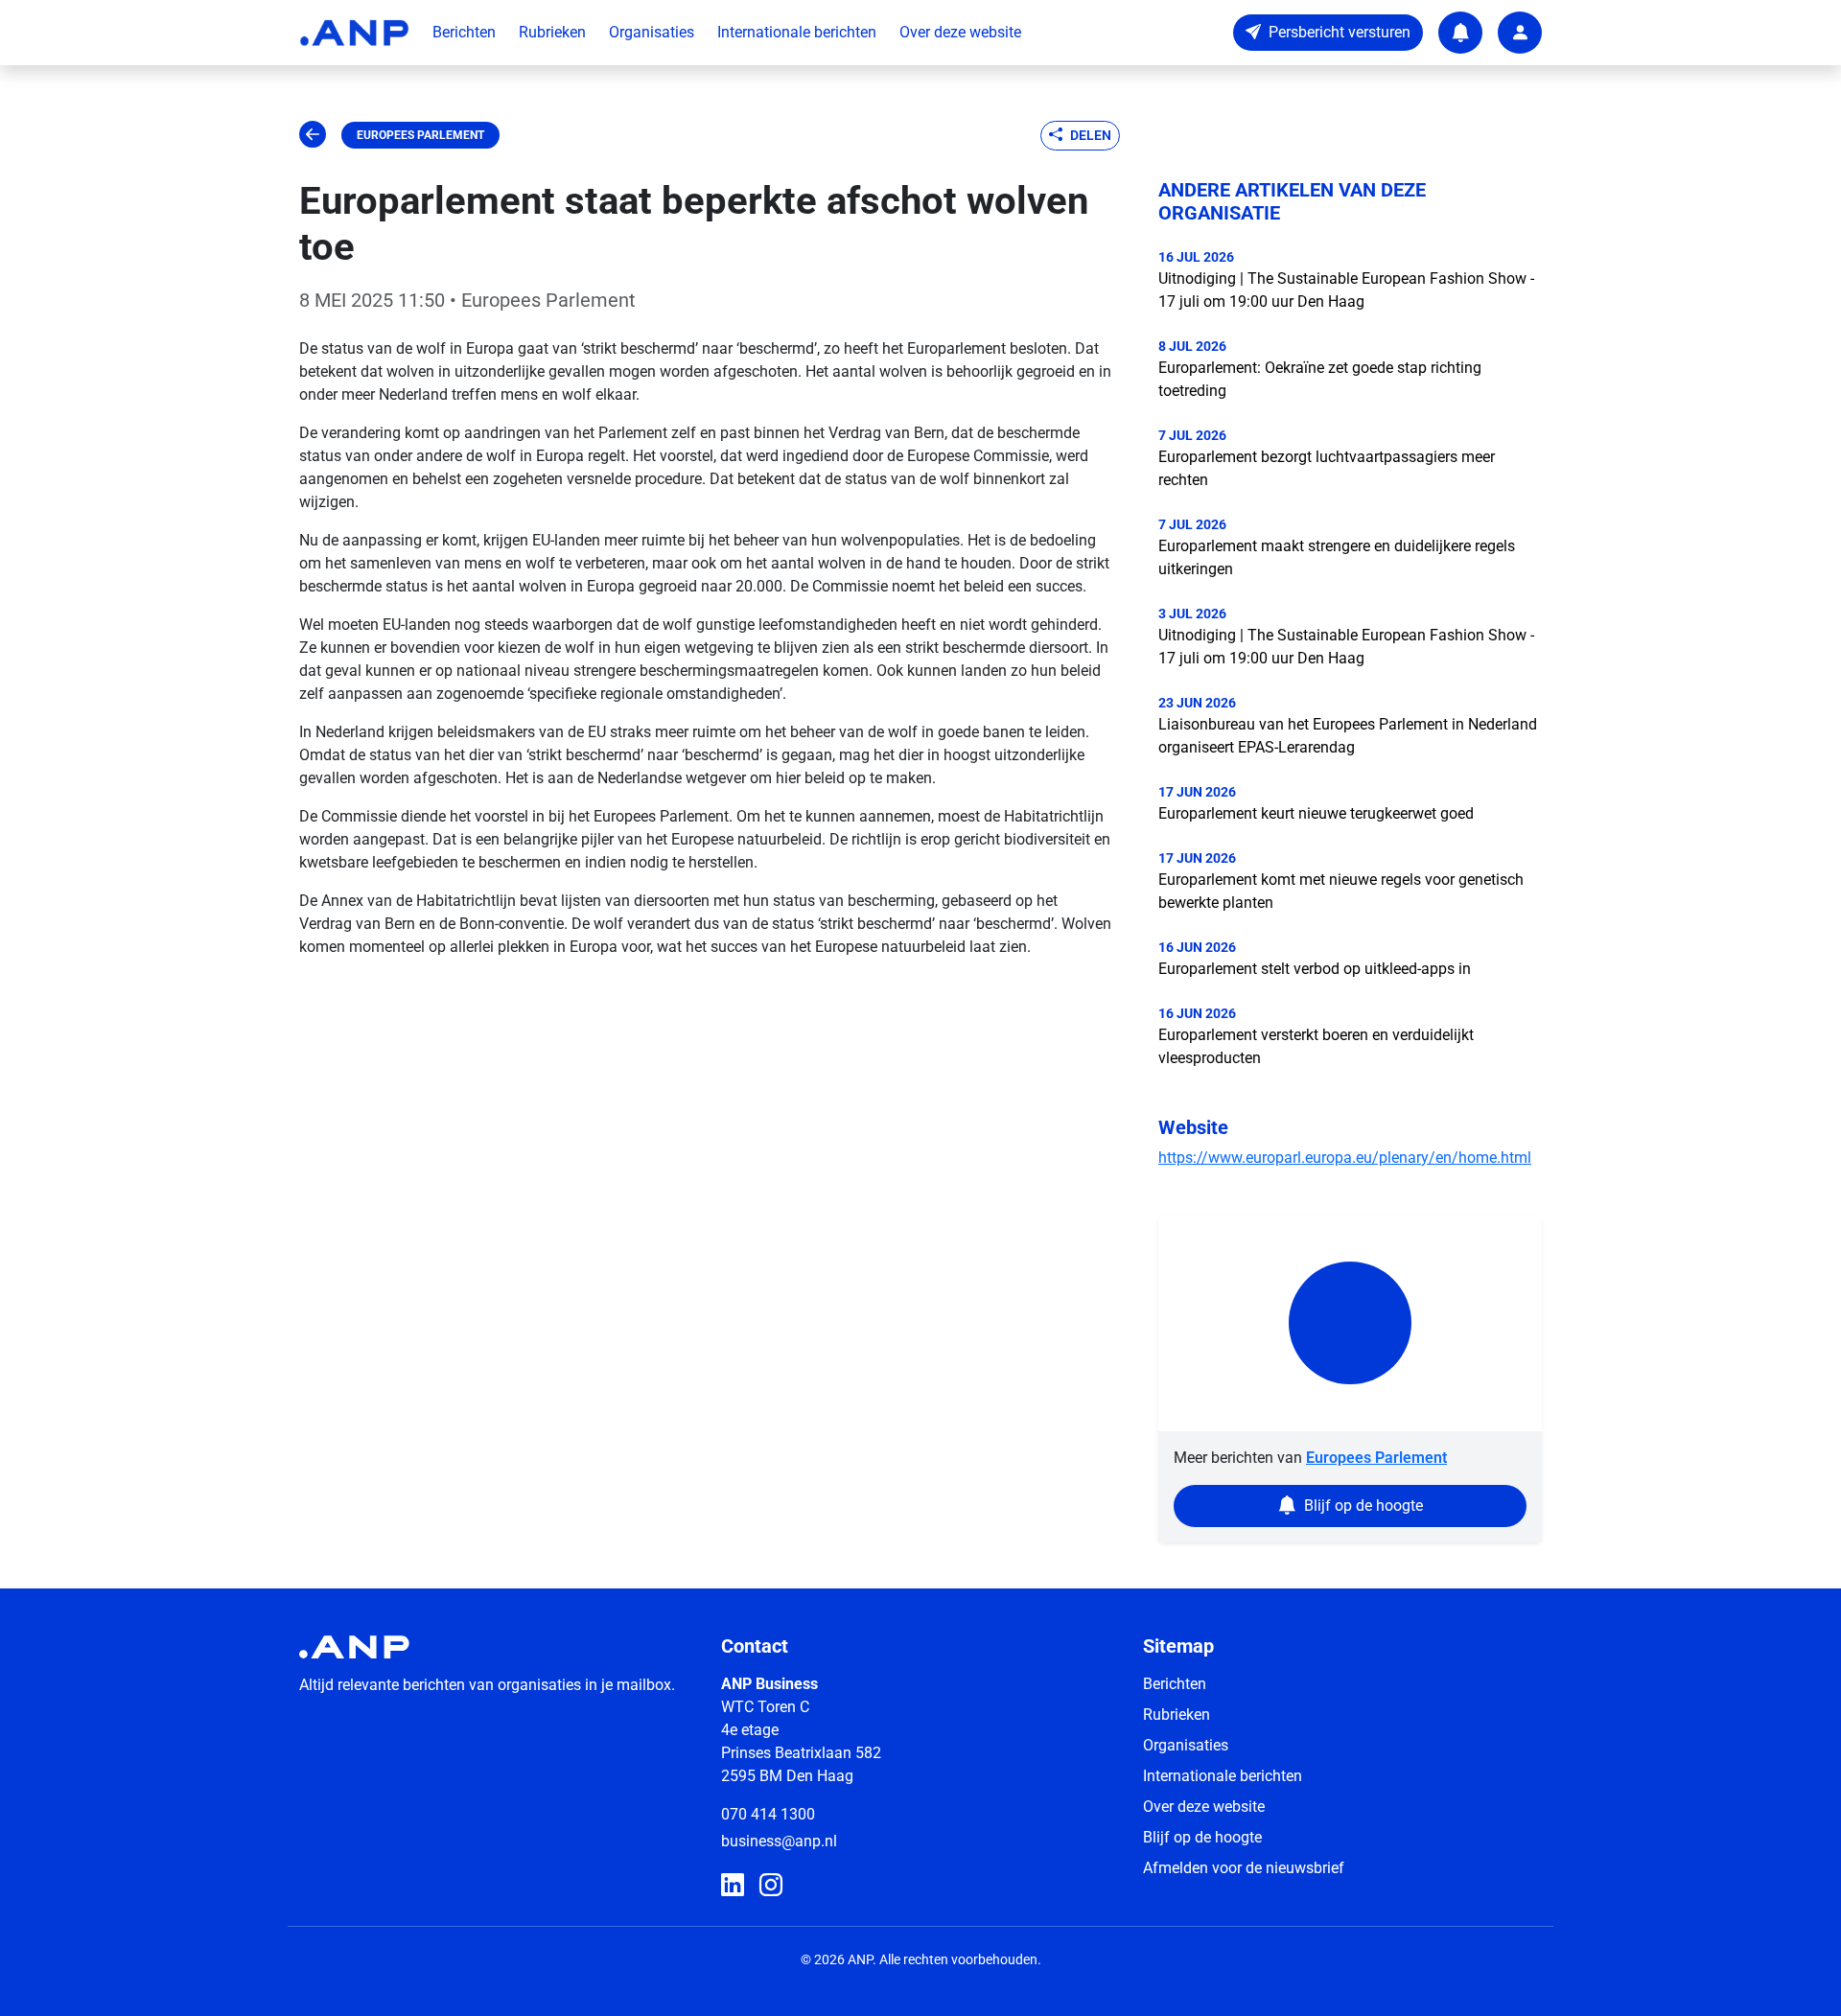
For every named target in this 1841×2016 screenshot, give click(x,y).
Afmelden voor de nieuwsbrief (1244, 1868)
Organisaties (652, 32)
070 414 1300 (768, 1814)
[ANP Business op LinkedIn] (733, 1886)
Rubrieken (552, 32)
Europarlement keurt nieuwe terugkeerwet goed (1316, 813)
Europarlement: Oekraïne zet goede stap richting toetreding (1320, 379)
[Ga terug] (313, 135)
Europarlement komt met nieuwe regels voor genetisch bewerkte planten (1341, 891)
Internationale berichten (797, 32)
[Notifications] (1460, 33)
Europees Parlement (420, 135)
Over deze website (960, 32)
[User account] (1520, 33)
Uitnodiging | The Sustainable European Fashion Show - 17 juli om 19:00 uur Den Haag (1346, 290)
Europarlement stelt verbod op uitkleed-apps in (1315, 969)
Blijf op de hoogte (1202, 1837)
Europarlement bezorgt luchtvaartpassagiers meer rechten (1327, 468)
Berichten (464, 32)
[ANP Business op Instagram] (771, 1886)
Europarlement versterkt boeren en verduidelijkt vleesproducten (1316, 1046)
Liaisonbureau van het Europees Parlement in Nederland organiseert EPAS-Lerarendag (1348, 736)
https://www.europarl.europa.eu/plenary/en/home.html (1345, 1158)
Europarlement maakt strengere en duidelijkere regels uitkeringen (1337, 557)
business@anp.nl (779, 1841)
